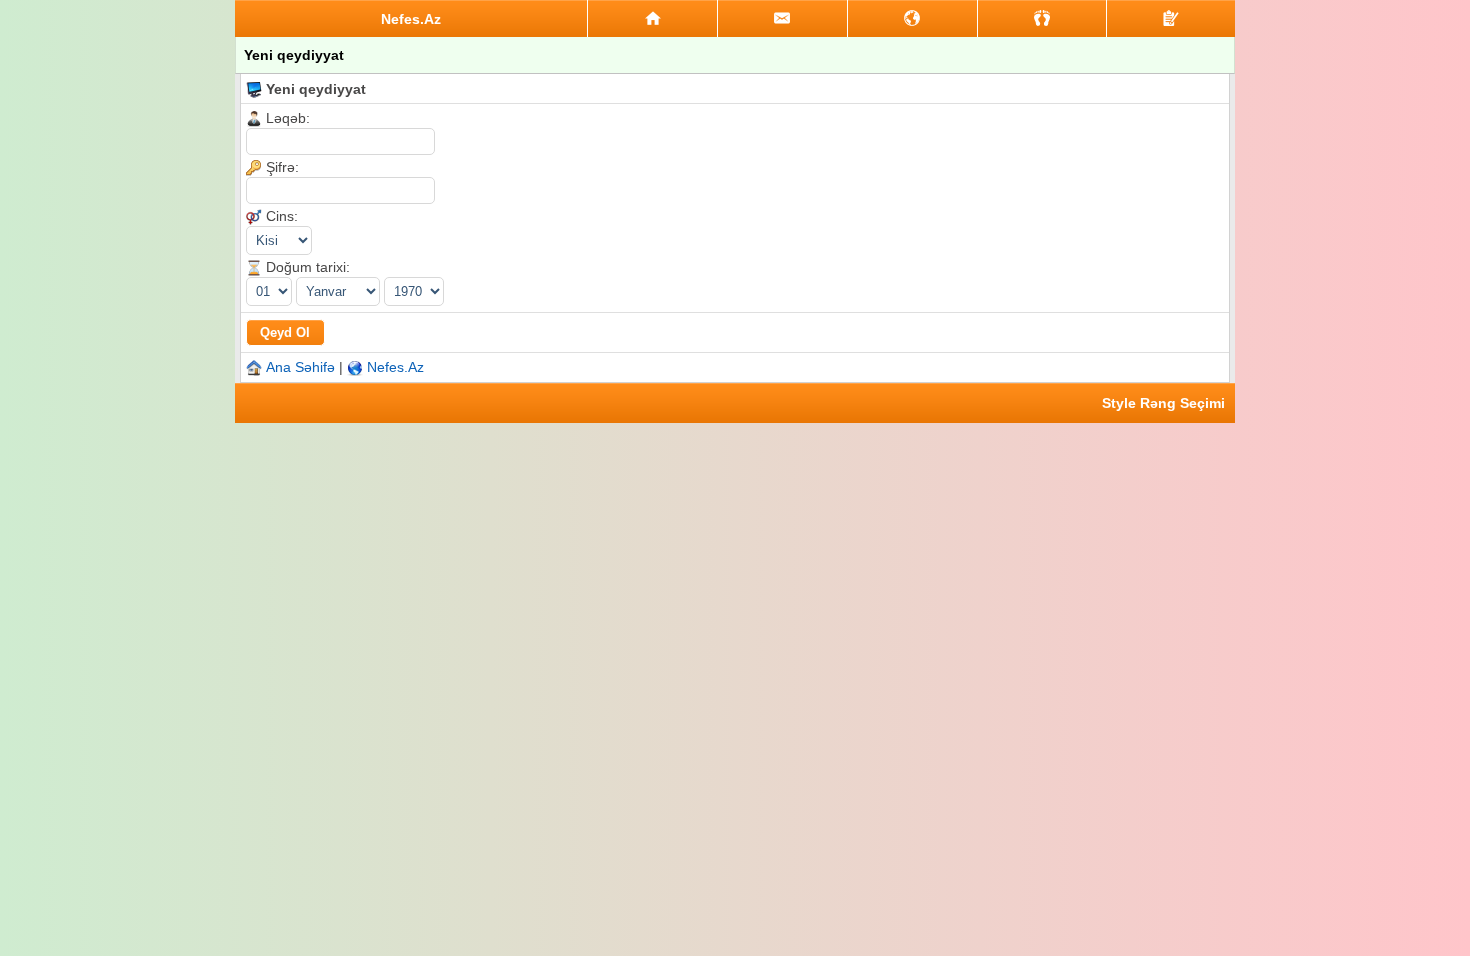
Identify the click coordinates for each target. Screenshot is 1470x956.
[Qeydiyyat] (1171, 18)
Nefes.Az (395, 367)
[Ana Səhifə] (652, 19)
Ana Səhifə (300, 367)
